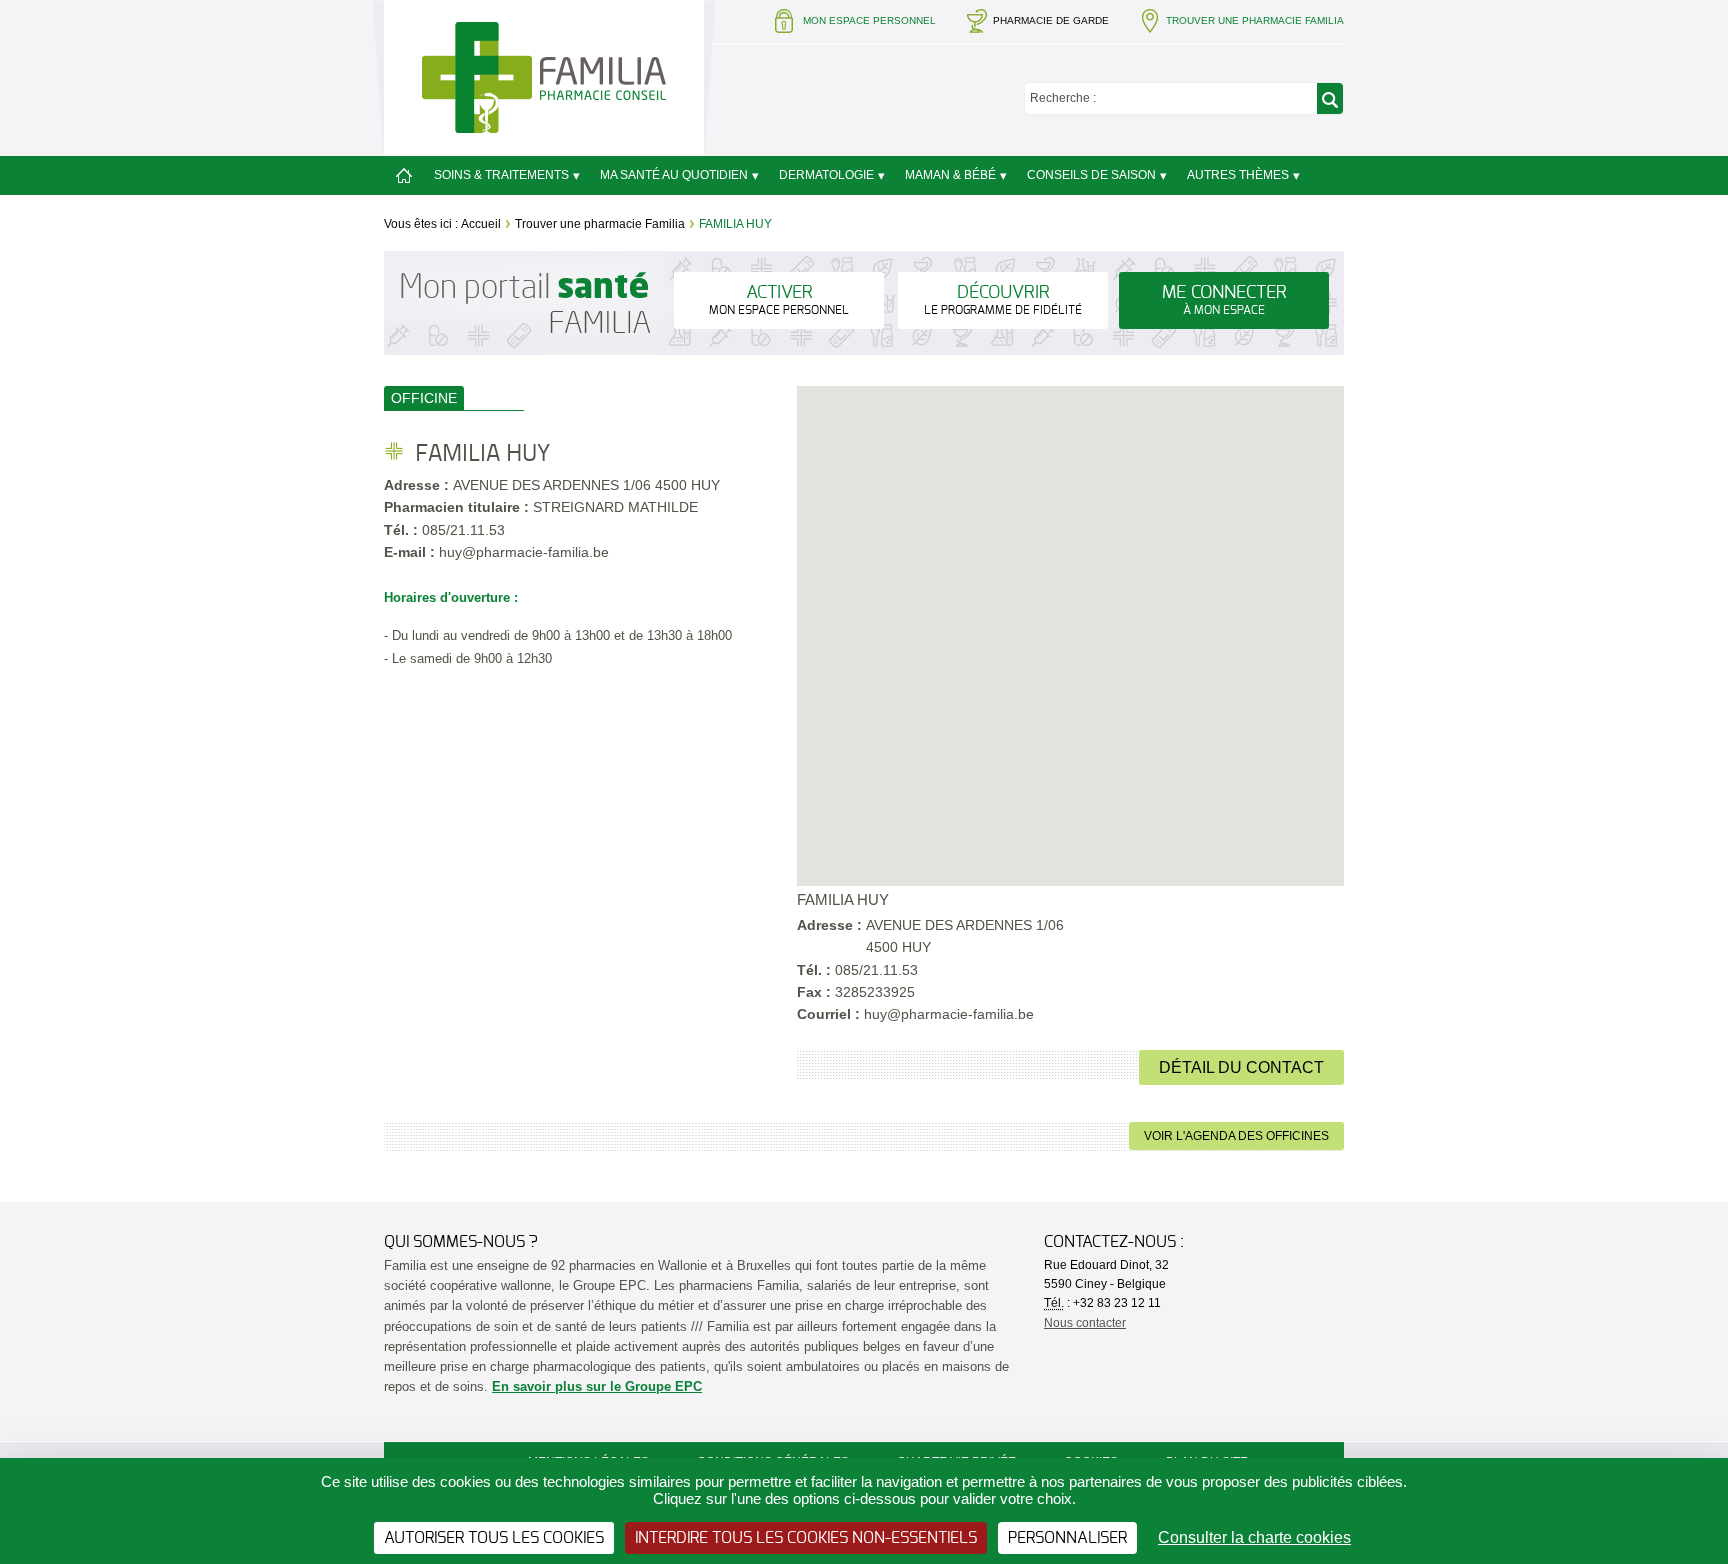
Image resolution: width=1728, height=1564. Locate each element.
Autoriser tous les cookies (494, 1538)
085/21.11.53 (463, 530)
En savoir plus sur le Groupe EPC (597, 1386)
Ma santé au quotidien (674, 175)
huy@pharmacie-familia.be (949, 1014)
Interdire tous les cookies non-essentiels (806, 1538)
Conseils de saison (1091, 175)
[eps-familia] (544, 76)
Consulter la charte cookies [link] (1254, 1537)
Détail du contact (1241, 1067)
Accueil (481, 224)
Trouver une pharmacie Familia (600, 224)
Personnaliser (1067, 1538)
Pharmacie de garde (1051, 20)
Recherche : (1063, 98)
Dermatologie (826, 175)
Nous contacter (1085, 1323)
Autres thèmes (1238, 175)
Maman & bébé (950, 175)
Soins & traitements (501, 175)
